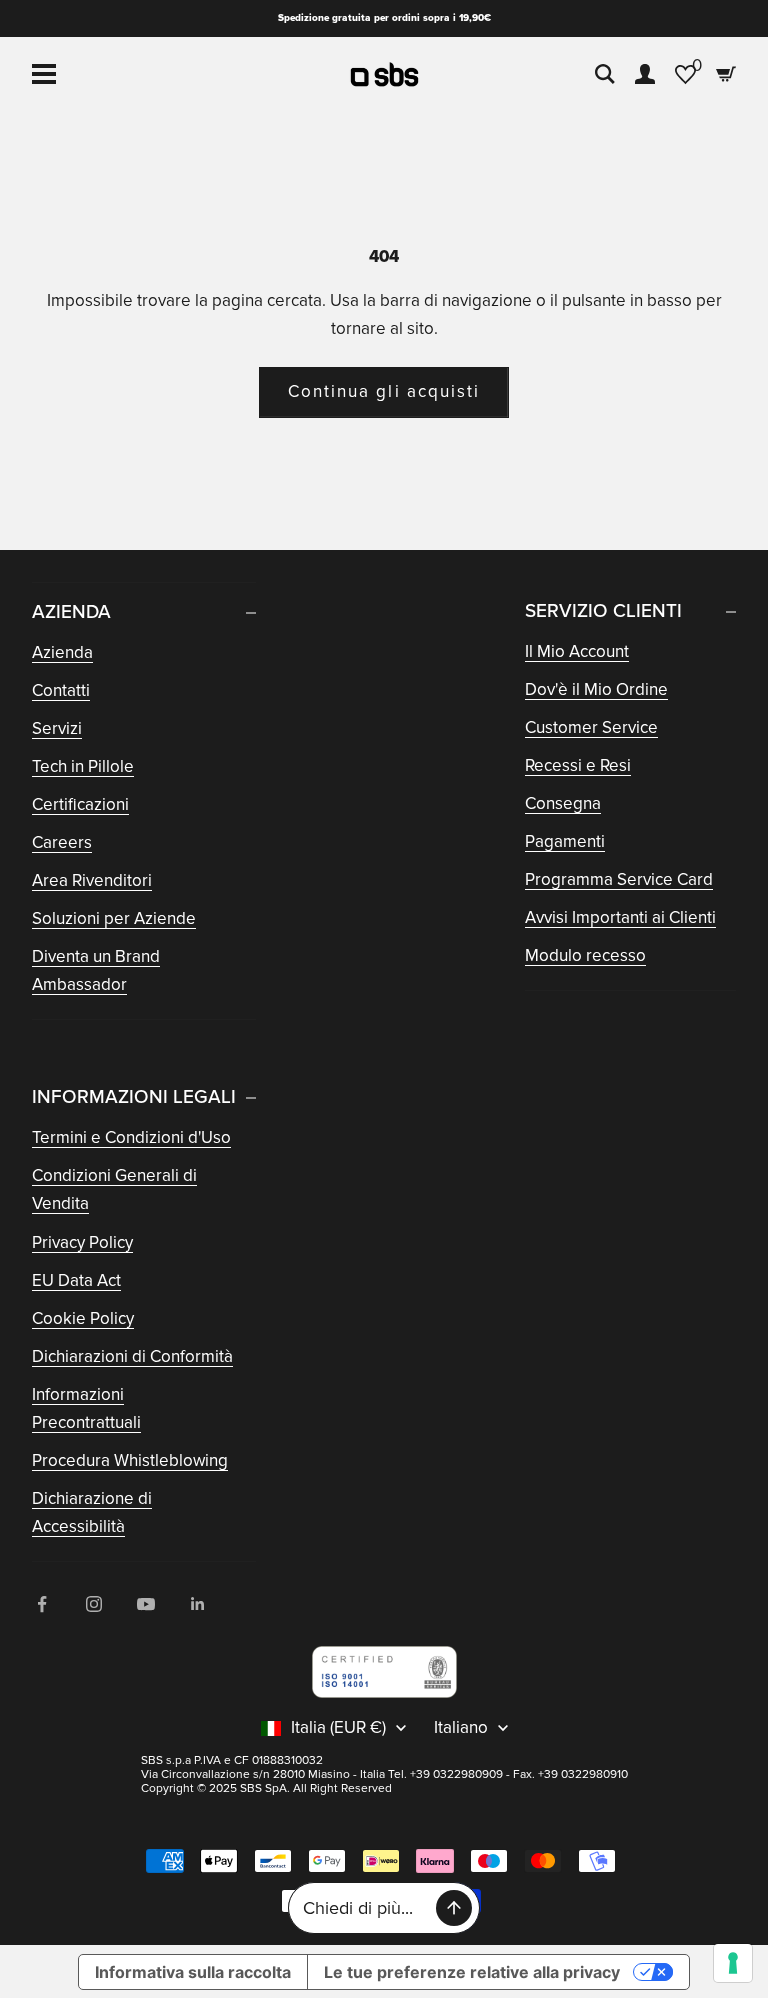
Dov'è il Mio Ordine (596, 689)
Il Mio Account (577, 651)
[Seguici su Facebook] (42, 1604)
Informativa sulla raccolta (193, 1972)
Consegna (563, 803)
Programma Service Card (619, 879)
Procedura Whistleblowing (130, 1460)
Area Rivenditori (92, 880)
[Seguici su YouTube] (146, 1604)
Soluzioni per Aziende (114, 918)
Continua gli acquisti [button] (384, 391)
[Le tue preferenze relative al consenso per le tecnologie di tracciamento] (733, 1963)
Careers (62, 842)
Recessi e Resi (578, 765)
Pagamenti (565, 841)
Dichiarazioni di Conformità (132, 1356)
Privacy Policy (82, 1242)
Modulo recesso (585, 955)
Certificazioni (80, 804)
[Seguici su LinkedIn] (198, 1604)
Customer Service (591, 727)
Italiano (461, 1728)
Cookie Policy (83, 1318)
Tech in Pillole (83, 766)
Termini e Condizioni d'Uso (131, 1137)
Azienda (62, 652)
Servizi (57, 728)
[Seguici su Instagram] (94, 1604)
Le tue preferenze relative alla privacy (472, 1972)
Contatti (61, 690)
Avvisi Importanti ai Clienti (620, 917)
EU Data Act (76, 1280)
